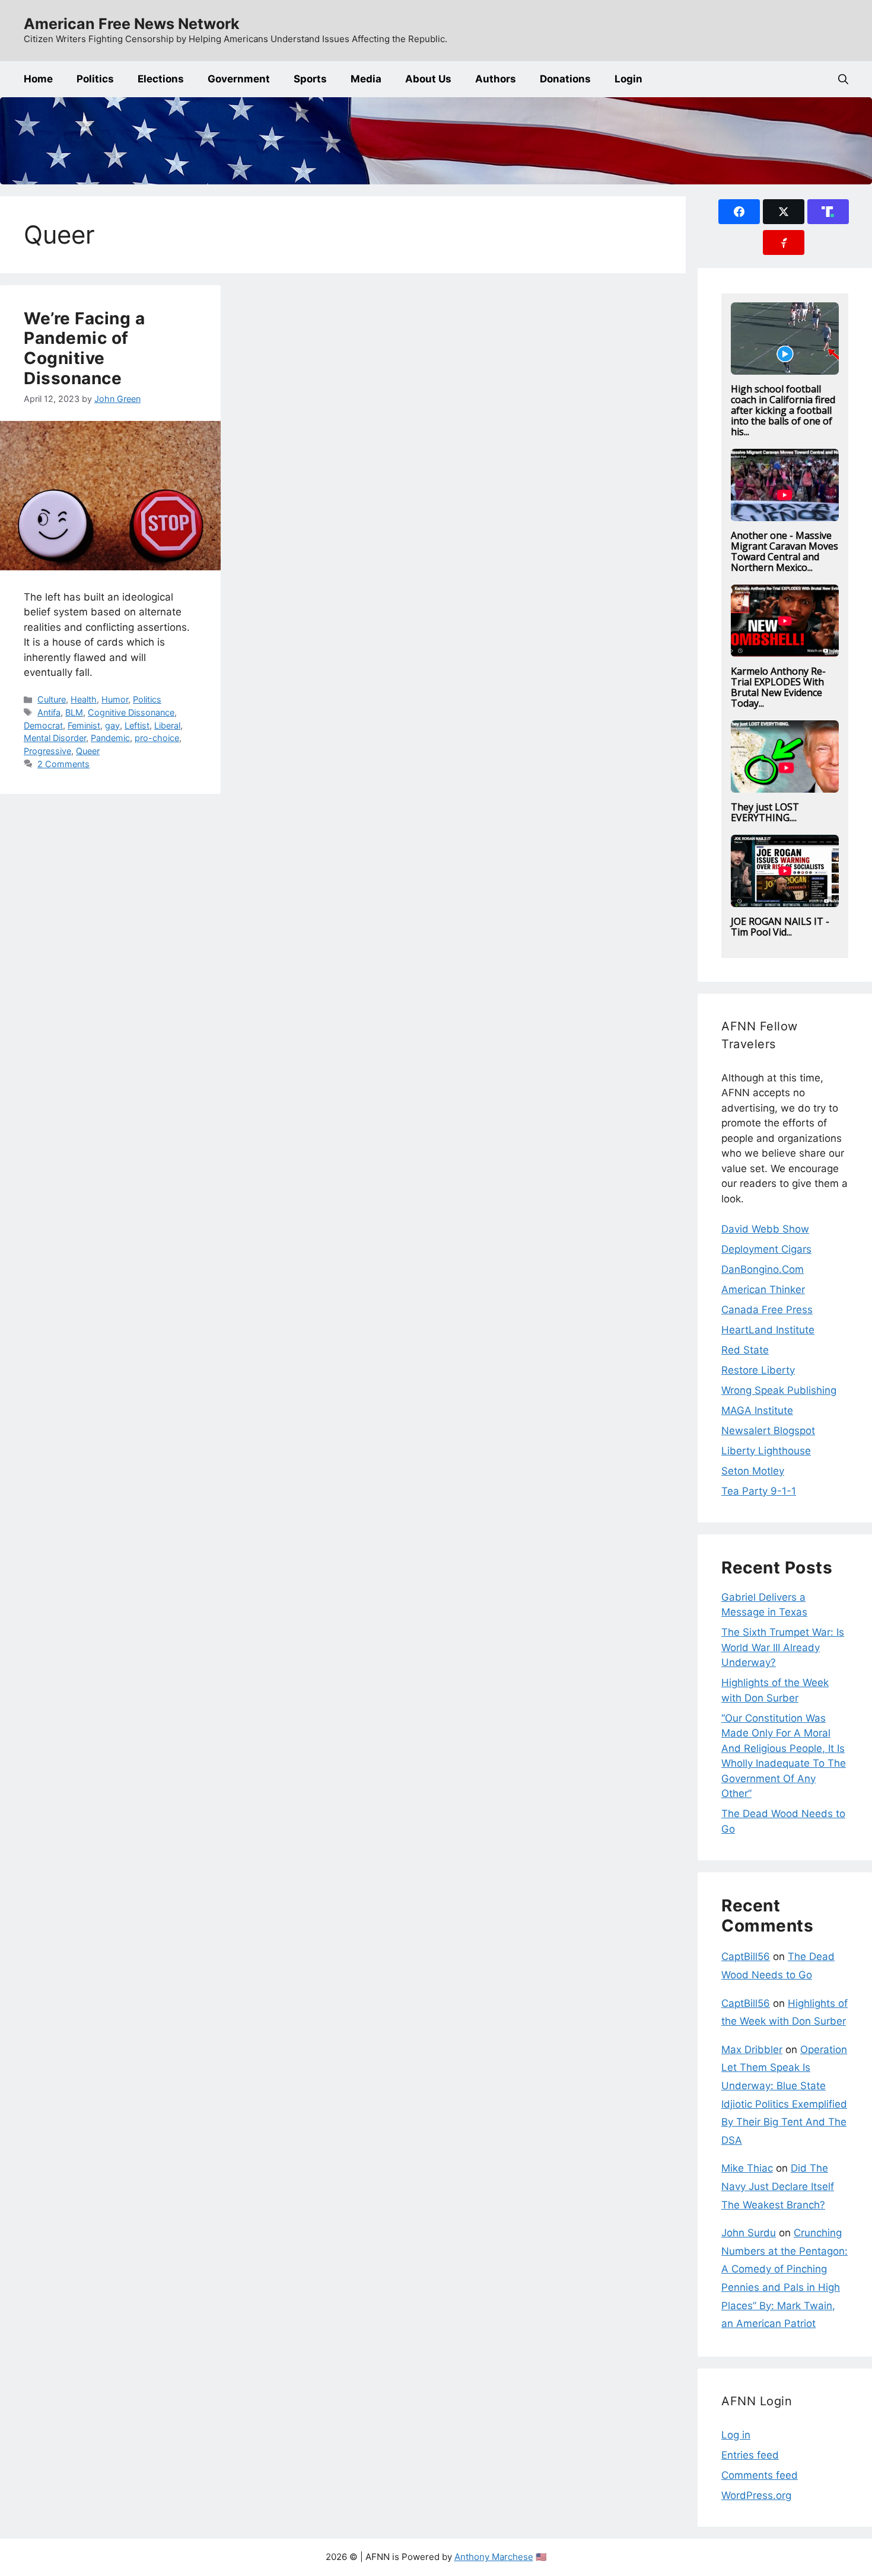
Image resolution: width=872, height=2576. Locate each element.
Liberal (167, 725)
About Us (428, 79)
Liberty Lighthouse (766, 1451)
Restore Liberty (758, 1370)
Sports (310, 79)
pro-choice (157, 738)
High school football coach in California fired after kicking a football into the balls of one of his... (783, 410)
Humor (115, 699)
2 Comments (63, 764)
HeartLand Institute (768, 1330)
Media (366, 79)
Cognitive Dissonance (131, 712)
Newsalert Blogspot (768, 1431)
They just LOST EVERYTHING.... (765, 812)
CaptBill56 (746, 1956)
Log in (736, 2435)
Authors (496, 79)
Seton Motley (753, 1471)
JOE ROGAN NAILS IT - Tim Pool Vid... (780, 927)
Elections (161, 79)
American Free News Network (132, 24)
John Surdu (749, 2233)
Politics (95, 79)
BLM (74, 712)
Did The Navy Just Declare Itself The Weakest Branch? (778, 2186)
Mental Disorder (55, 738)
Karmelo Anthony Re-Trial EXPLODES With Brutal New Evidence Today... (778, 687)
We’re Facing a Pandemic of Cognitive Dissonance (84, 348)
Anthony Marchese (494, 2557)
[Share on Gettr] (784, 242)
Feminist (84, 725)
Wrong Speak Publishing (779, 1390)
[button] (843, 79)
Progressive (47, 751)
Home (38, 79)
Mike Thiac (747, 2168)
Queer (88, 751)
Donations (565, 79)
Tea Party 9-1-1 (759, 1491)
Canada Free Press (767, 1310)
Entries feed (750, 2455)
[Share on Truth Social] (828, 212)
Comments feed (760, 2475)
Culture (52, 699)
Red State (745, 1350)
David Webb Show (765, 1229)
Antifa (49, 712)
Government (239, 79)
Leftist (137, 725)
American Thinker (763, 1289)
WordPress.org (756, 2495)
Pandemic (110, 738)
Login (628, 79)
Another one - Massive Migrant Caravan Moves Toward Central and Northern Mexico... (785, 551)
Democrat (43, 725)
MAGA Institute (757, 1410)
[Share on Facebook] (739, 212)
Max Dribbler (752, 2050)
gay (112, 725)
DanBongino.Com (763, 1269)
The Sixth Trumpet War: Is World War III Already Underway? (783, 1647)
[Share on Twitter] (784, 212)
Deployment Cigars (766, 1249)
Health (84, 699)
